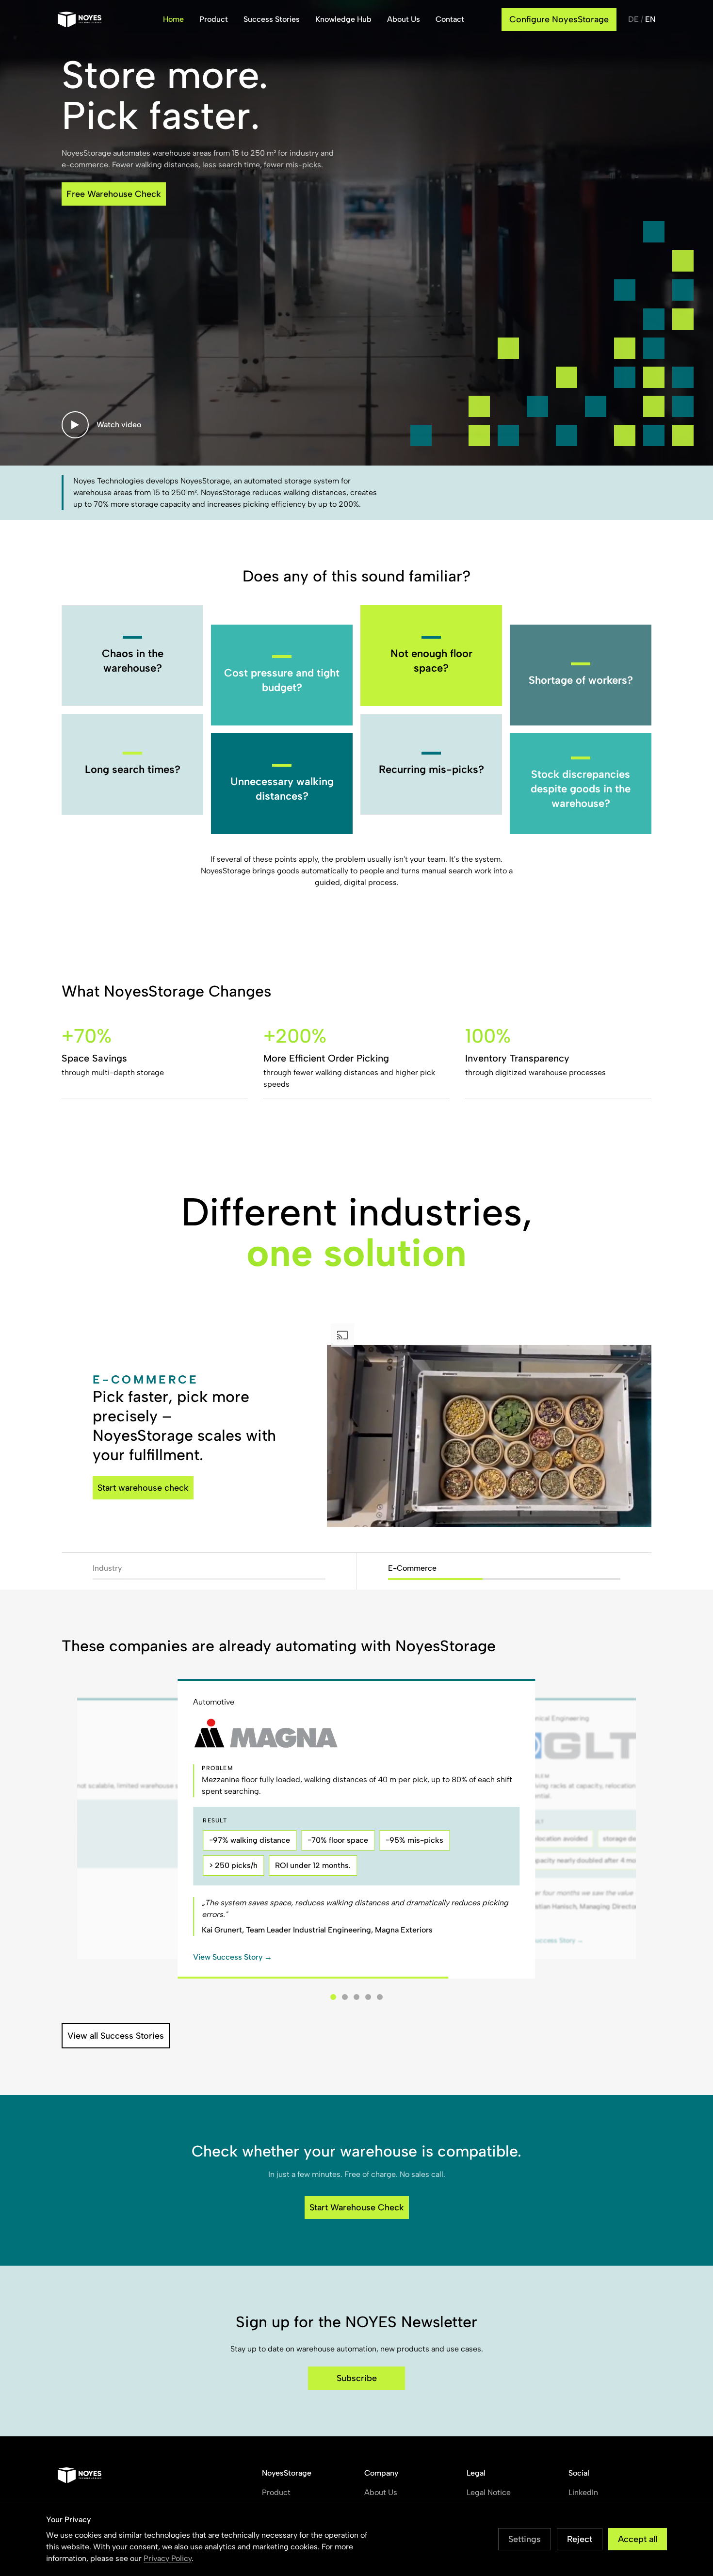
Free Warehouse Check (114, 194)
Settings (525, 2539)
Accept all (638, 2539)
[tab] (333, 1997)
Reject (580, 2539)
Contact (450, 19)
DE (633, 19)
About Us (404, 19)
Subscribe (357, 2378)
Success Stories (272, 19)
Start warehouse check (143, 1488)
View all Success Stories (116, 2036)
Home (173, 19)
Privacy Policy (168, 2558)
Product (214, 19)
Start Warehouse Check (357, 2207)
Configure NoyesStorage (559, 19)
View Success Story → (233, 1957)
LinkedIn (583, 2492)
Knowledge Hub (343, 19)
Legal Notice (489, 2492)
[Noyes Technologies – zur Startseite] (91, 19)
